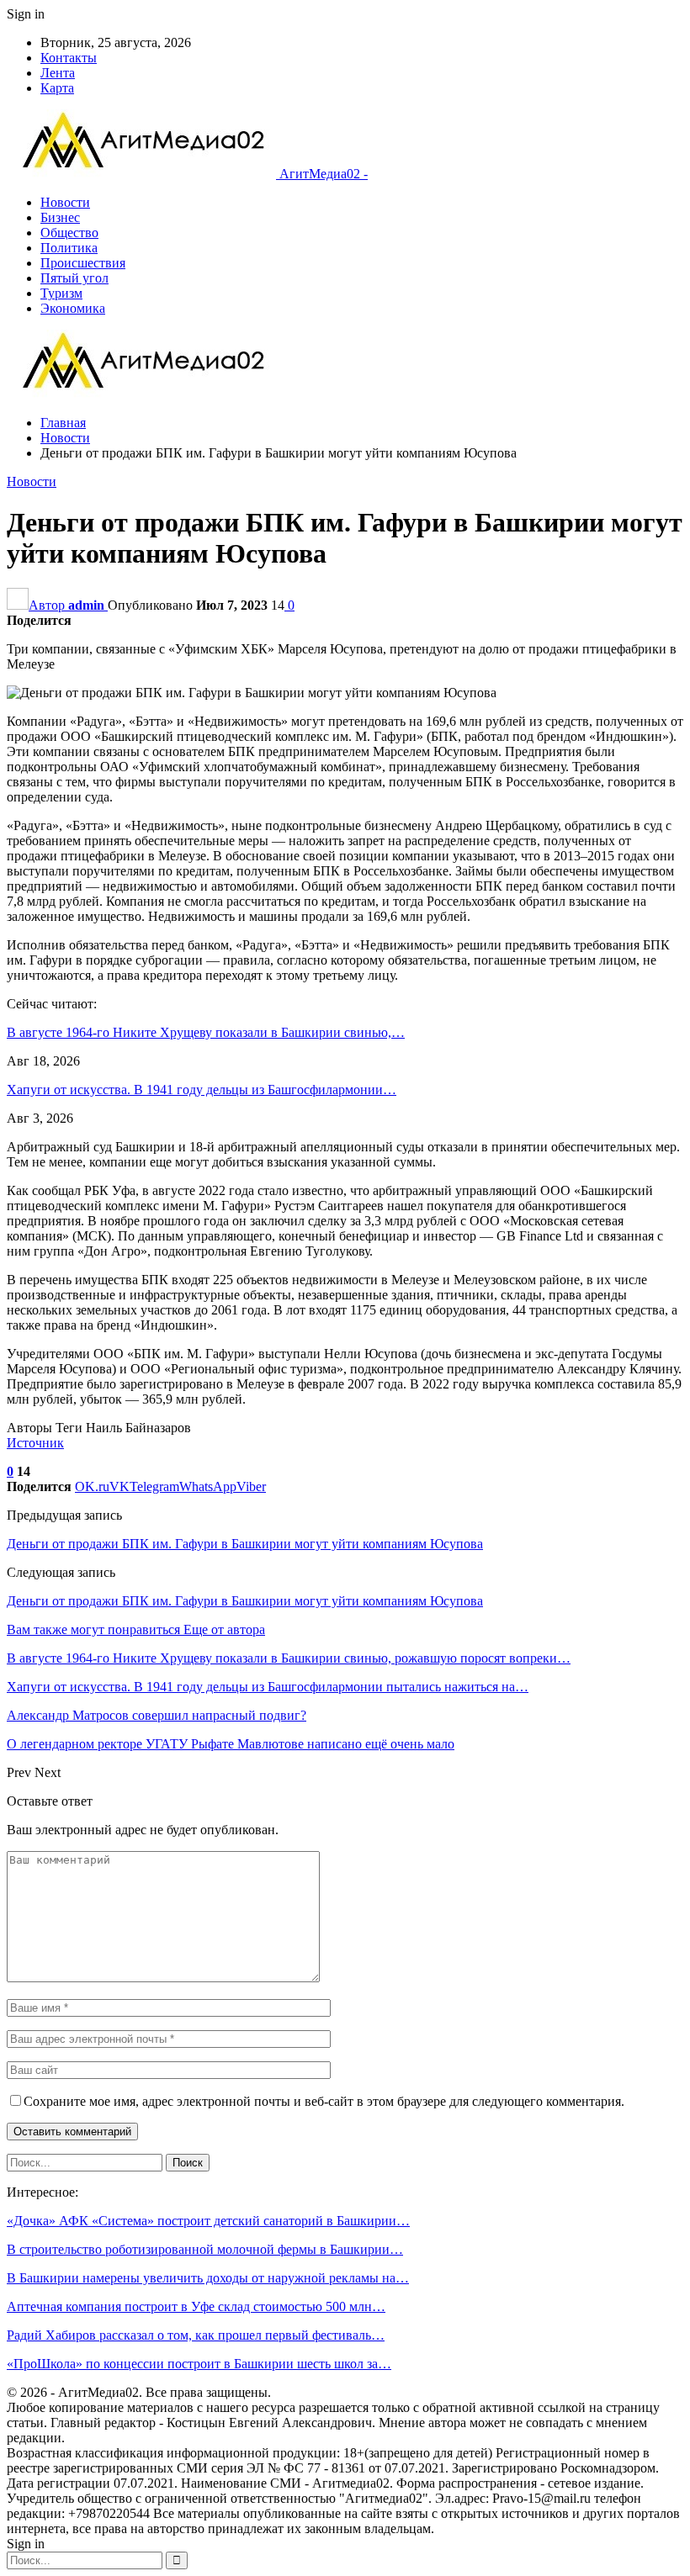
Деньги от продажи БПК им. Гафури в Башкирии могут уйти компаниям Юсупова (245, 1544)
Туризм (61, 293)
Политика (69, 248)
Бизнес (60, 217)
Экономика (73, 308)
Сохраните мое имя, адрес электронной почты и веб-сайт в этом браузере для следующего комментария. (324, 2101)
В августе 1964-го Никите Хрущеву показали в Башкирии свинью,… (206, 1032)
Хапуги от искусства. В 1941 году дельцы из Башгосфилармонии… (202, 1090)
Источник (35, 1443)
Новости (65, 202)
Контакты (69, 58)
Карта (57, 88)
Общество (69, 233)
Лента (58, 73)
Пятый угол (74, 278)
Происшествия (83, 263)
